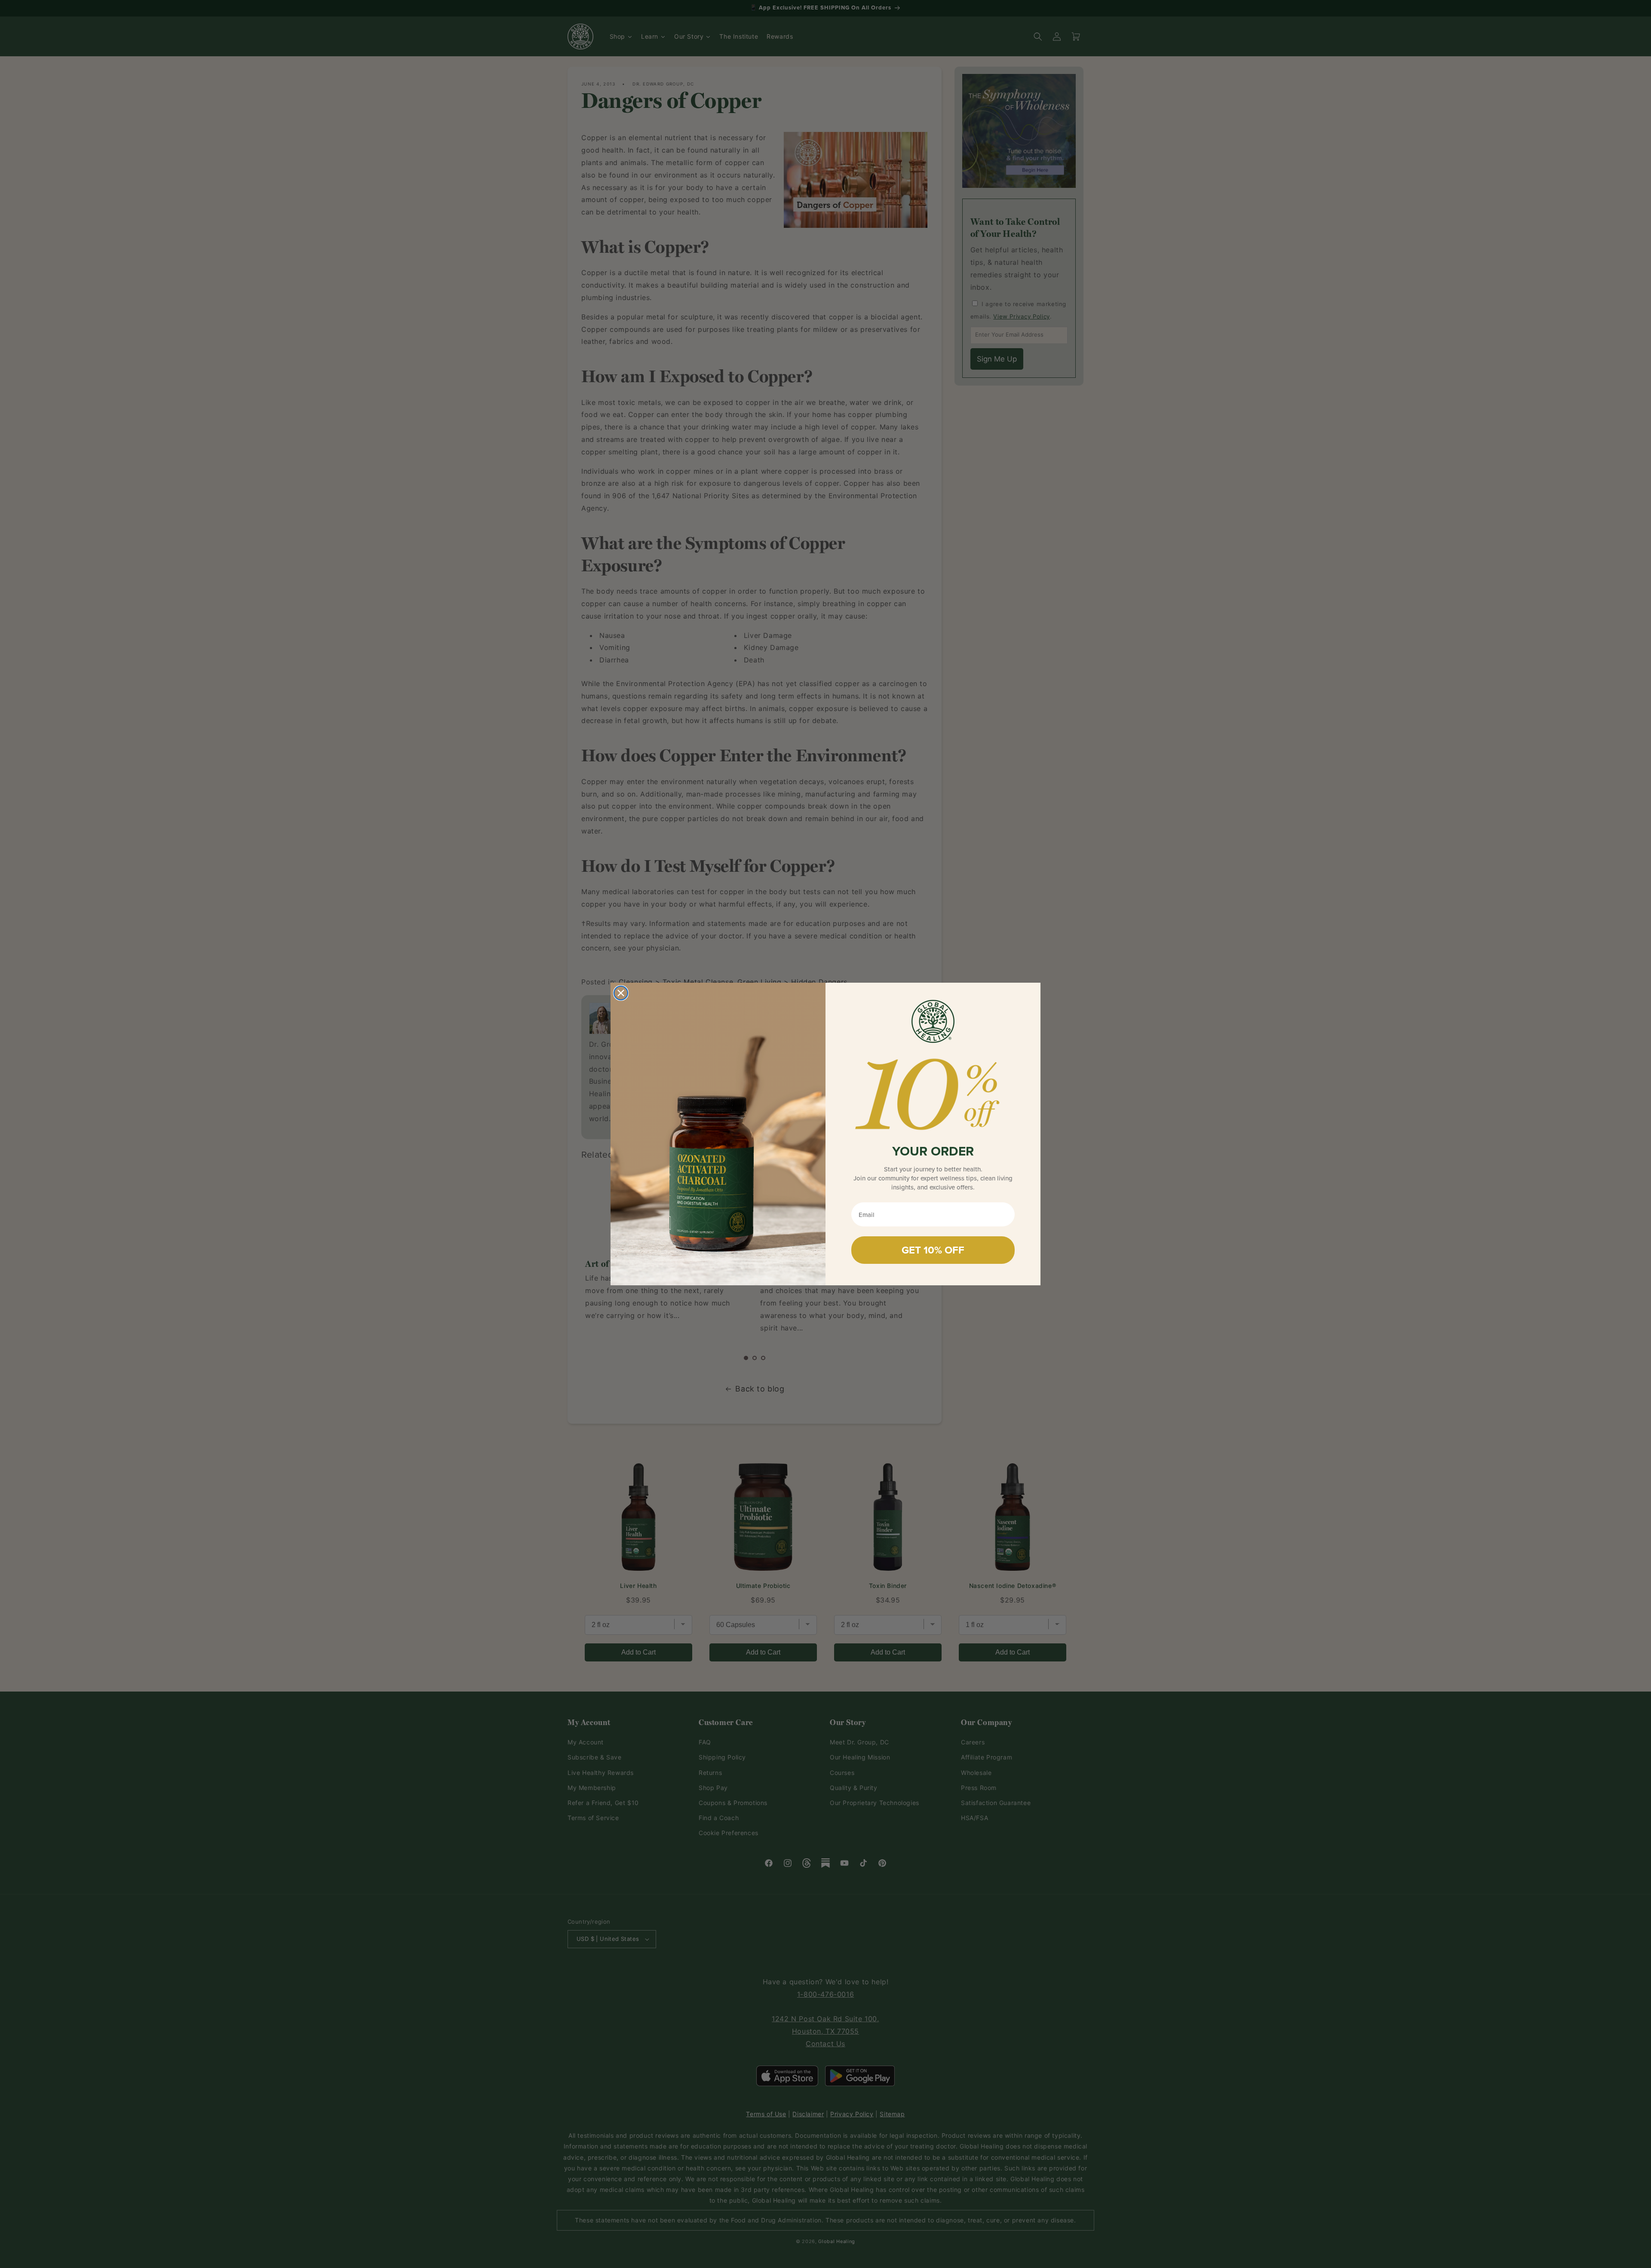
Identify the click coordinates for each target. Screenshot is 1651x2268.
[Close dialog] (621, 993)
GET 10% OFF (933, 1250)
